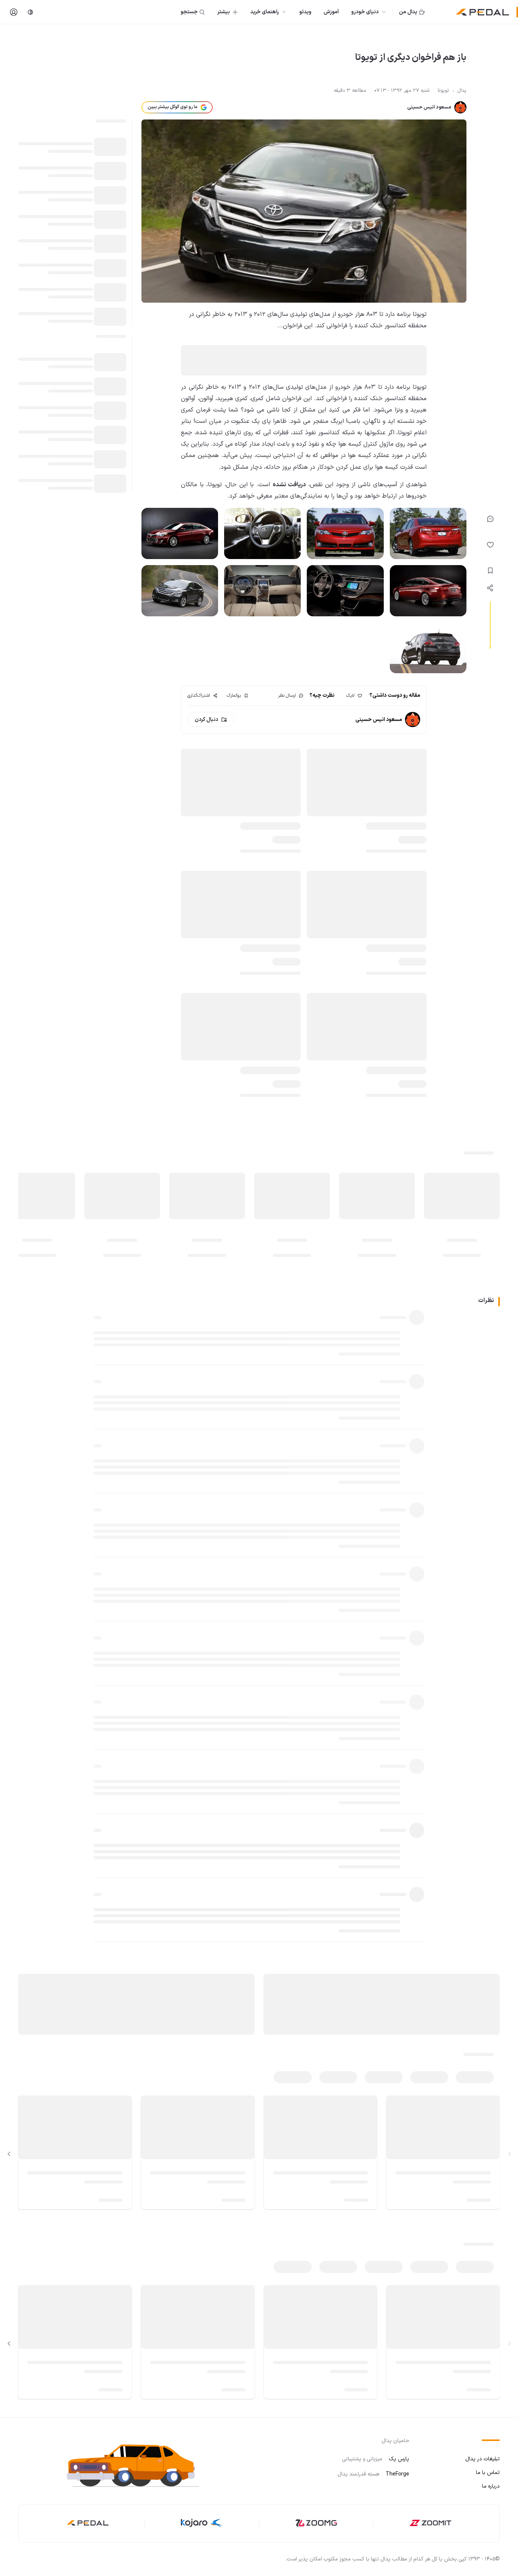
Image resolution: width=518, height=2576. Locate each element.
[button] (140, 2464)
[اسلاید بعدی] (9, 2154)
